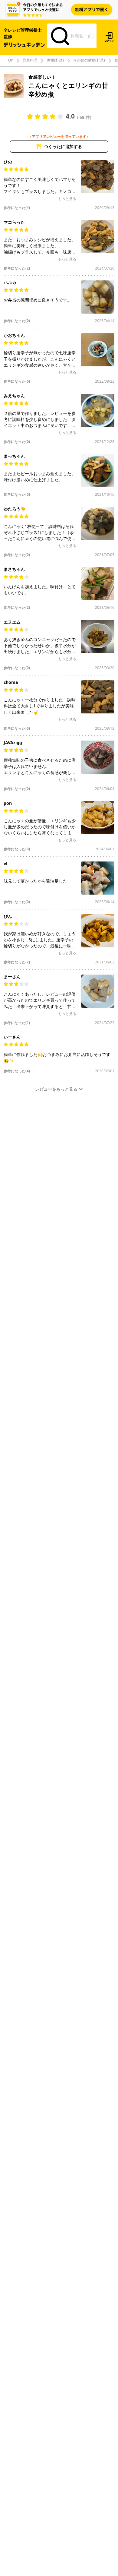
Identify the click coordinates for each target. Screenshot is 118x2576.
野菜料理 (30, 60)
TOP (10, 60)
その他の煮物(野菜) (89, 60)
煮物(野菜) (55, 60)
